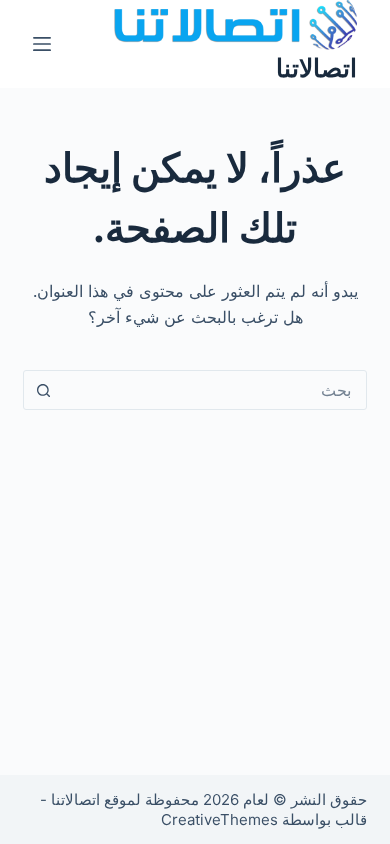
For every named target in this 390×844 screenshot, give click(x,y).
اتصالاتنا (316, 68)
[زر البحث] (43, 390)
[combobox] (213, 390)
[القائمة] (42, 44)
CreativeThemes (219, 819)
